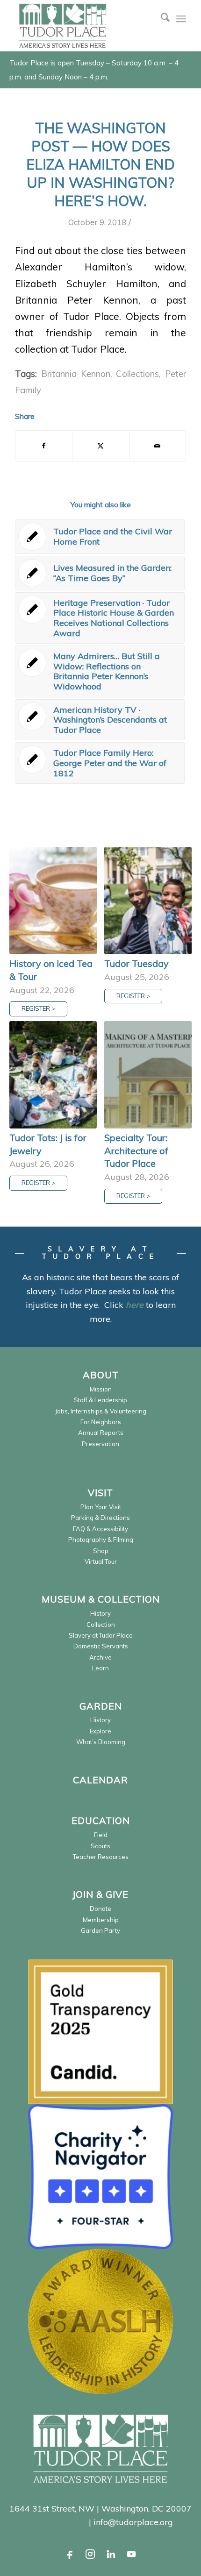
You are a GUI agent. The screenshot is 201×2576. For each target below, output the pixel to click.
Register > (38, 1008)
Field (101, 1835)
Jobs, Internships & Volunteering (101, 1411)
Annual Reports (101, 1433)
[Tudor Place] (83, 26)
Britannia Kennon (76, 374)
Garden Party (100, 1930)
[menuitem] (161, 19)
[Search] (161, 19)
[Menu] (181, 19)
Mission (101, 1389)
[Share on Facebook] (44, 446)
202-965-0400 (57, 2522)
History (100, 1613)
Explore (100, 1731)
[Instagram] (90, 2554)
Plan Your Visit (101, 1507)
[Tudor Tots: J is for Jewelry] (53, 1075)
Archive (100, 1657)
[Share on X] (100, 446)
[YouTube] (131, 2554)
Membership (101, 1920)
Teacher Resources (101, 1857)
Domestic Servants (101, 1646)
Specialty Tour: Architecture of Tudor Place (136, 1150)
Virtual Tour (101, 1561)
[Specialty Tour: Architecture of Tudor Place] (148, 1075)
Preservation (100, 1444)
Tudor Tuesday (136, 963)
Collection (101, 1625)
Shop (101, 1551)
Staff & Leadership (100, 1400)
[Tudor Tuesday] (148, 901)
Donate (100, 1909)
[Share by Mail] (158, 446)
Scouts (100, 1846)
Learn (100, 1668)
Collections (137, 374)
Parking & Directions (100, 1518)
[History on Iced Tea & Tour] (53, 901)
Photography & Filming (101, 1540)
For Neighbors (101, 1422)
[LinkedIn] (111, 2554)
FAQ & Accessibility (100, 1529)
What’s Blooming (101, 1742)
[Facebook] (70, 2554)
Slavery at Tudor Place (101, 1635)
